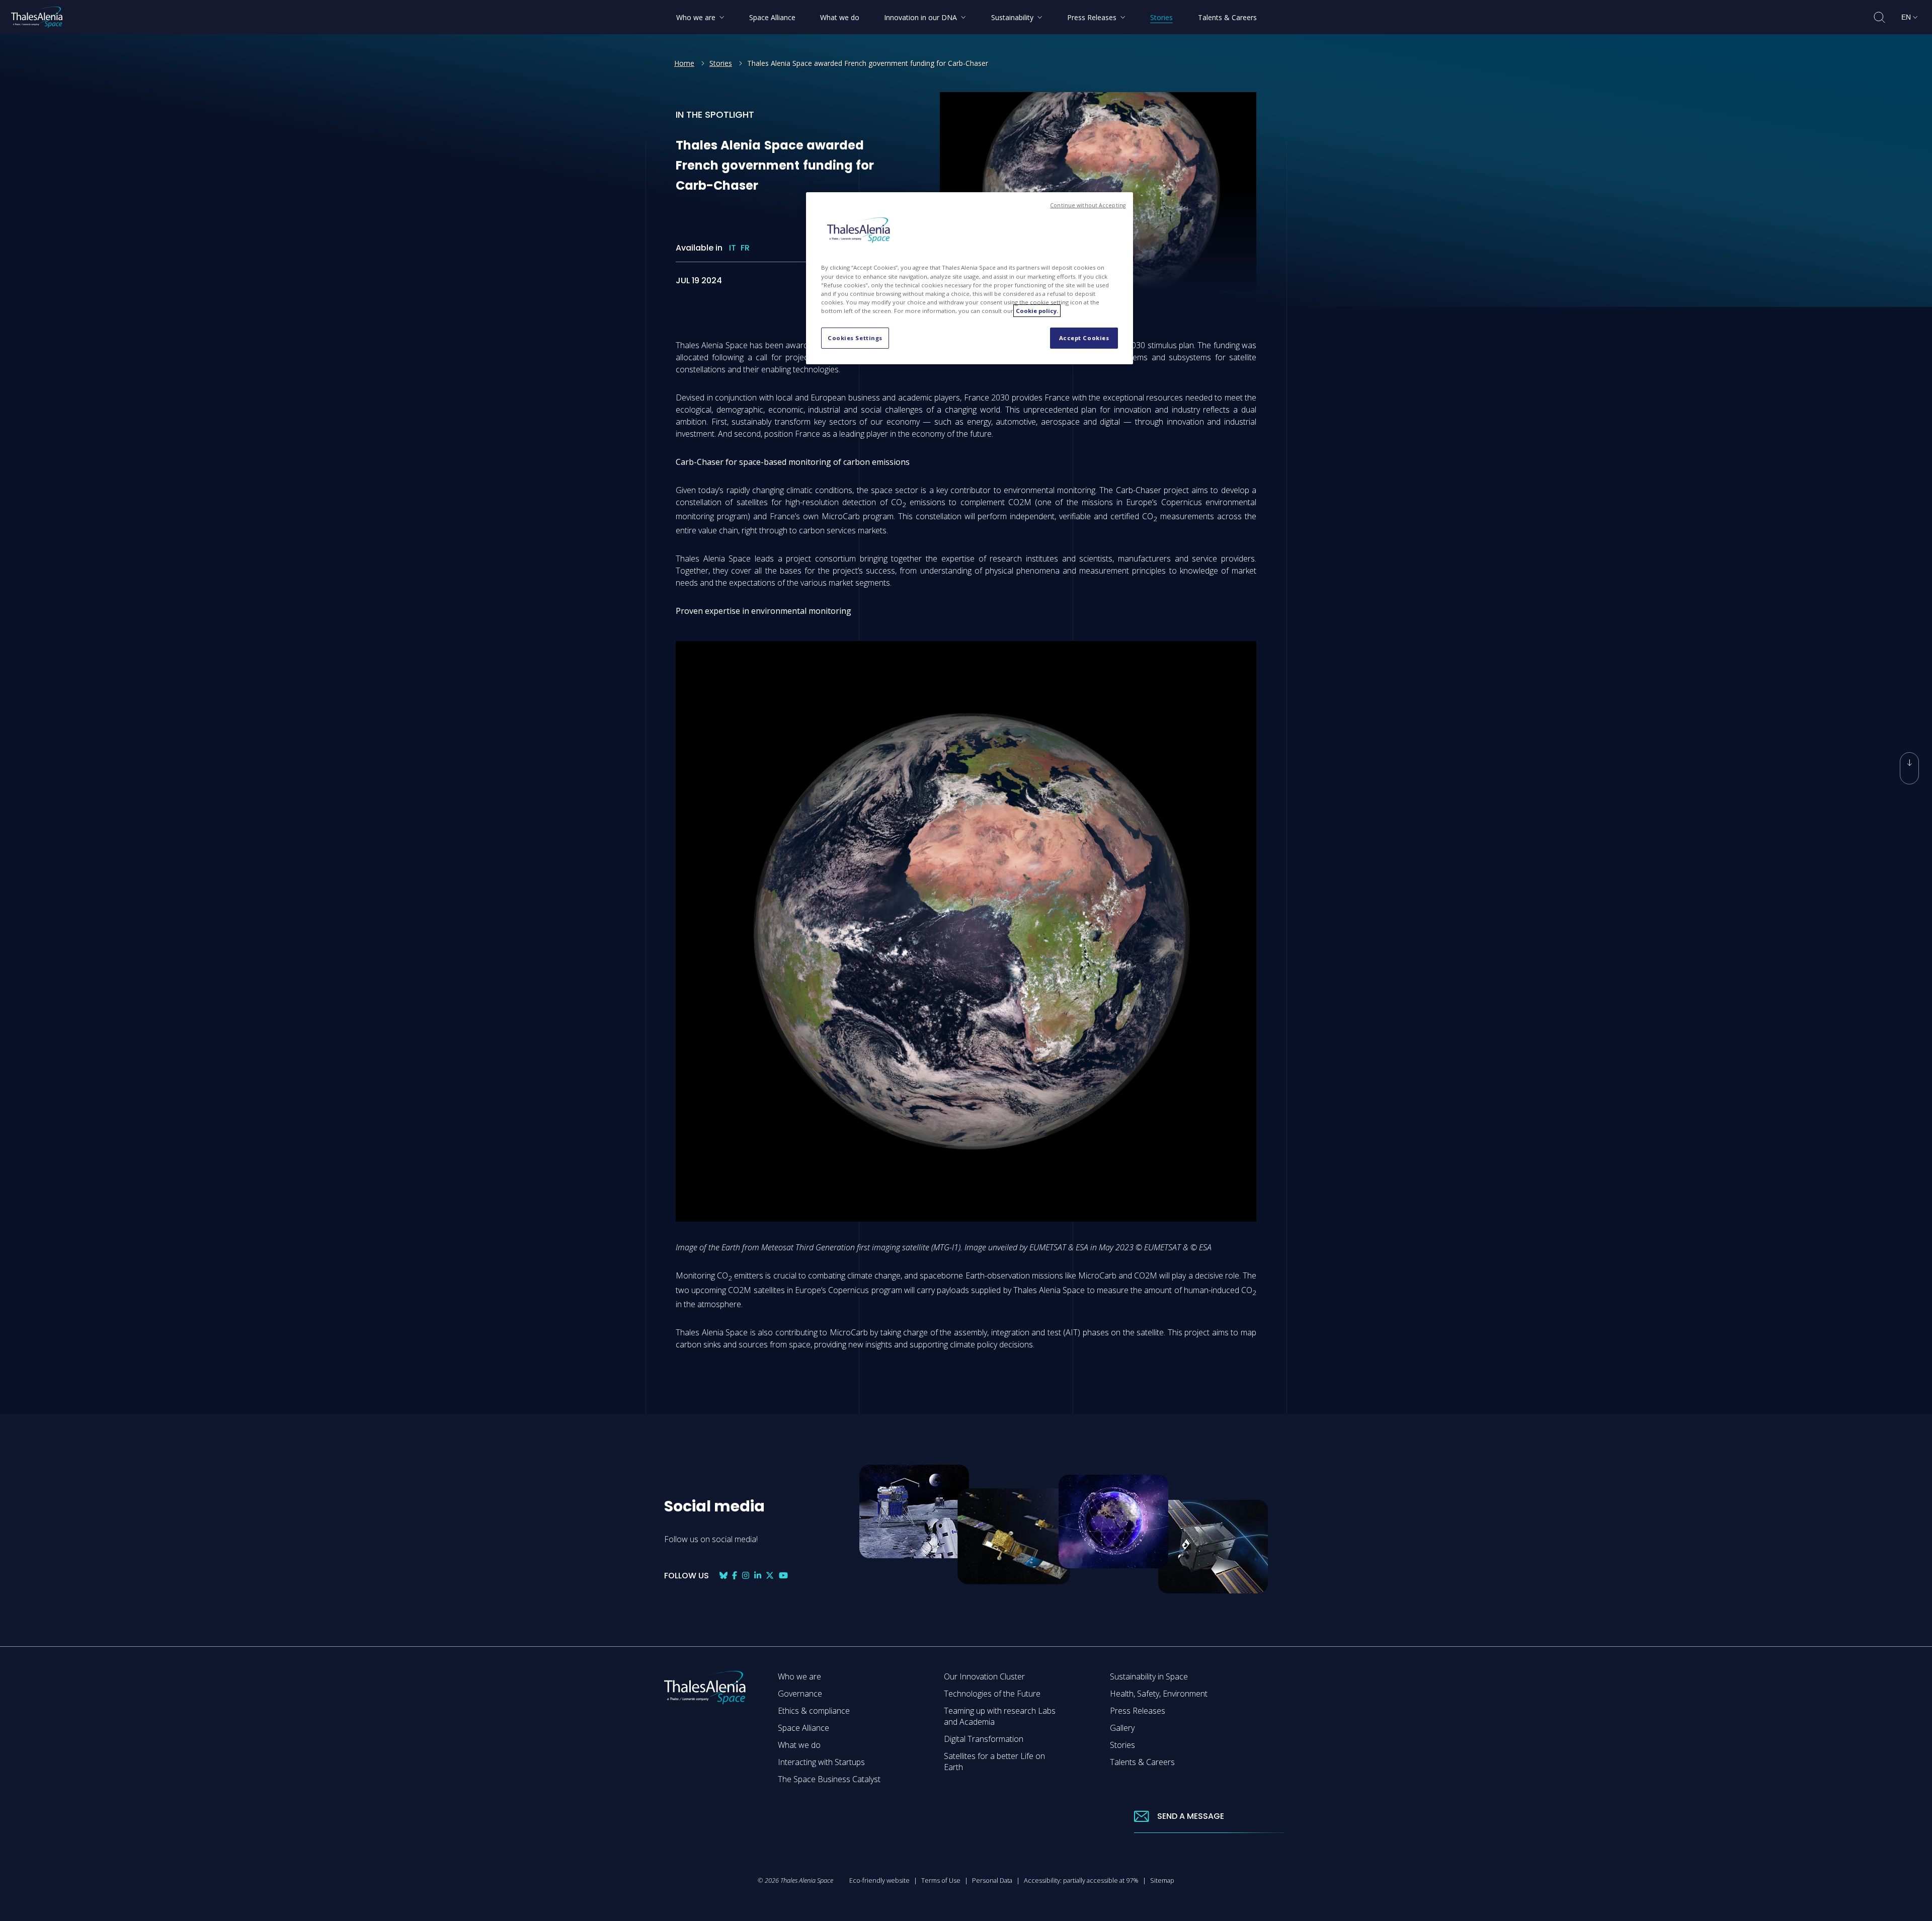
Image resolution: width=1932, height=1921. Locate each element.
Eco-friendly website (879, 1880)
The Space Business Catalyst (829, 1779)
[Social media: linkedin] (758, 1576)
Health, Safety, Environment (1159, 1694)
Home (684, 63)
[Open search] (1879, 17)
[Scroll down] (1909, 768)
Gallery (1122, 1728)
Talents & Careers (1142, 1762)
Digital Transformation (984, 1739)
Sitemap (1162, 1880)
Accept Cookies (1084, 338)
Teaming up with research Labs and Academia (1000, 1716)
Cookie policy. (1037, 311)
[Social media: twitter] (770, 1576)
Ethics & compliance (814, 1711)
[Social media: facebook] (735, 1576)
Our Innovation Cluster (984, 1676)
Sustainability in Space (1149, 1676)
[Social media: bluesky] (723, 1576)
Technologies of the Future (992, 1694)
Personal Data (992, 1880)
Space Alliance (803, 1728)
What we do (799, 1745)
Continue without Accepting (1088, 205)
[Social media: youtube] (783, 1576)
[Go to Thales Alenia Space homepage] (37, 17)
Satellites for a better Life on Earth (994, 1762)
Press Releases (1138, 1711)
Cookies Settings (855, 338)
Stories (721, 63)
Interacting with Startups (821, 1762)
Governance (800, 1694)
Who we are (799, 1676)
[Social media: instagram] (746, 1576)
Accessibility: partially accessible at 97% (1081, 1880)
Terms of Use (941, 1880)
